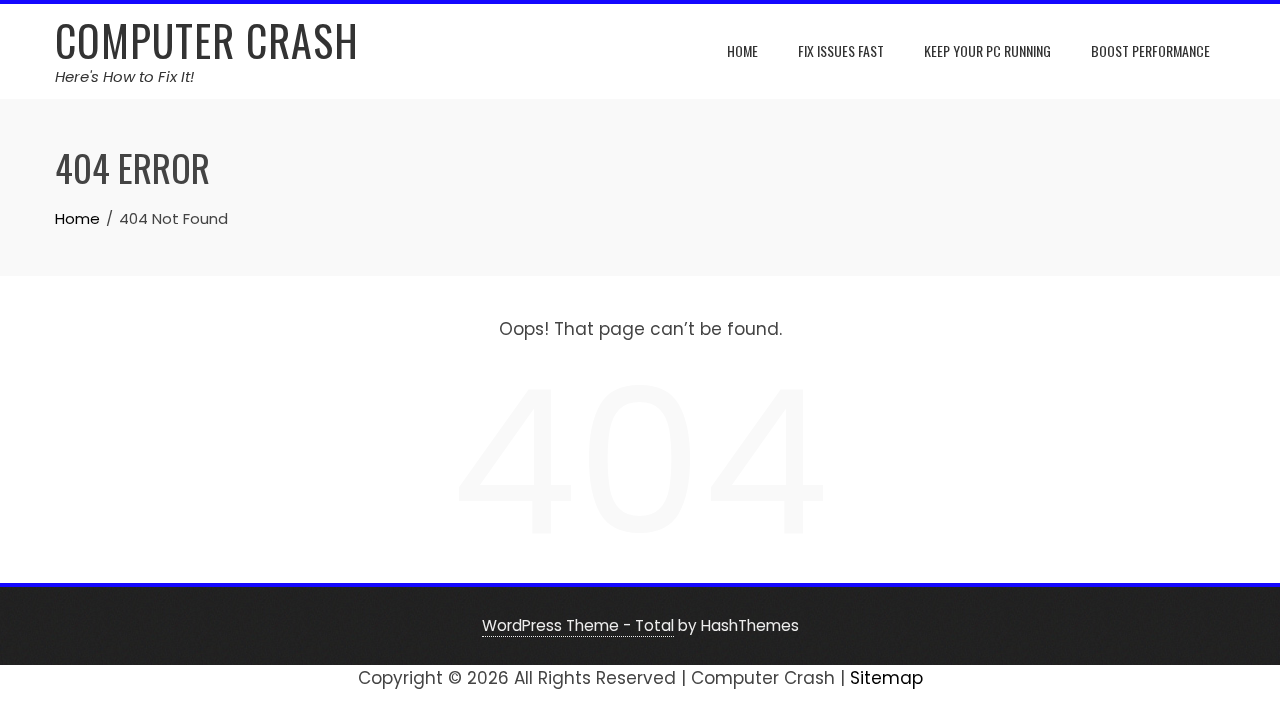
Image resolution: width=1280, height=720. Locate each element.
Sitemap (886, 678)
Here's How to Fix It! (124, 76)
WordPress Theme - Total (578, 625)
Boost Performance (1150, 50)
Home (742, 50)
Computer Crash (207, 40)
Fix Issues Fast (841, 50)
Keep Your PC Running (987, 50)
